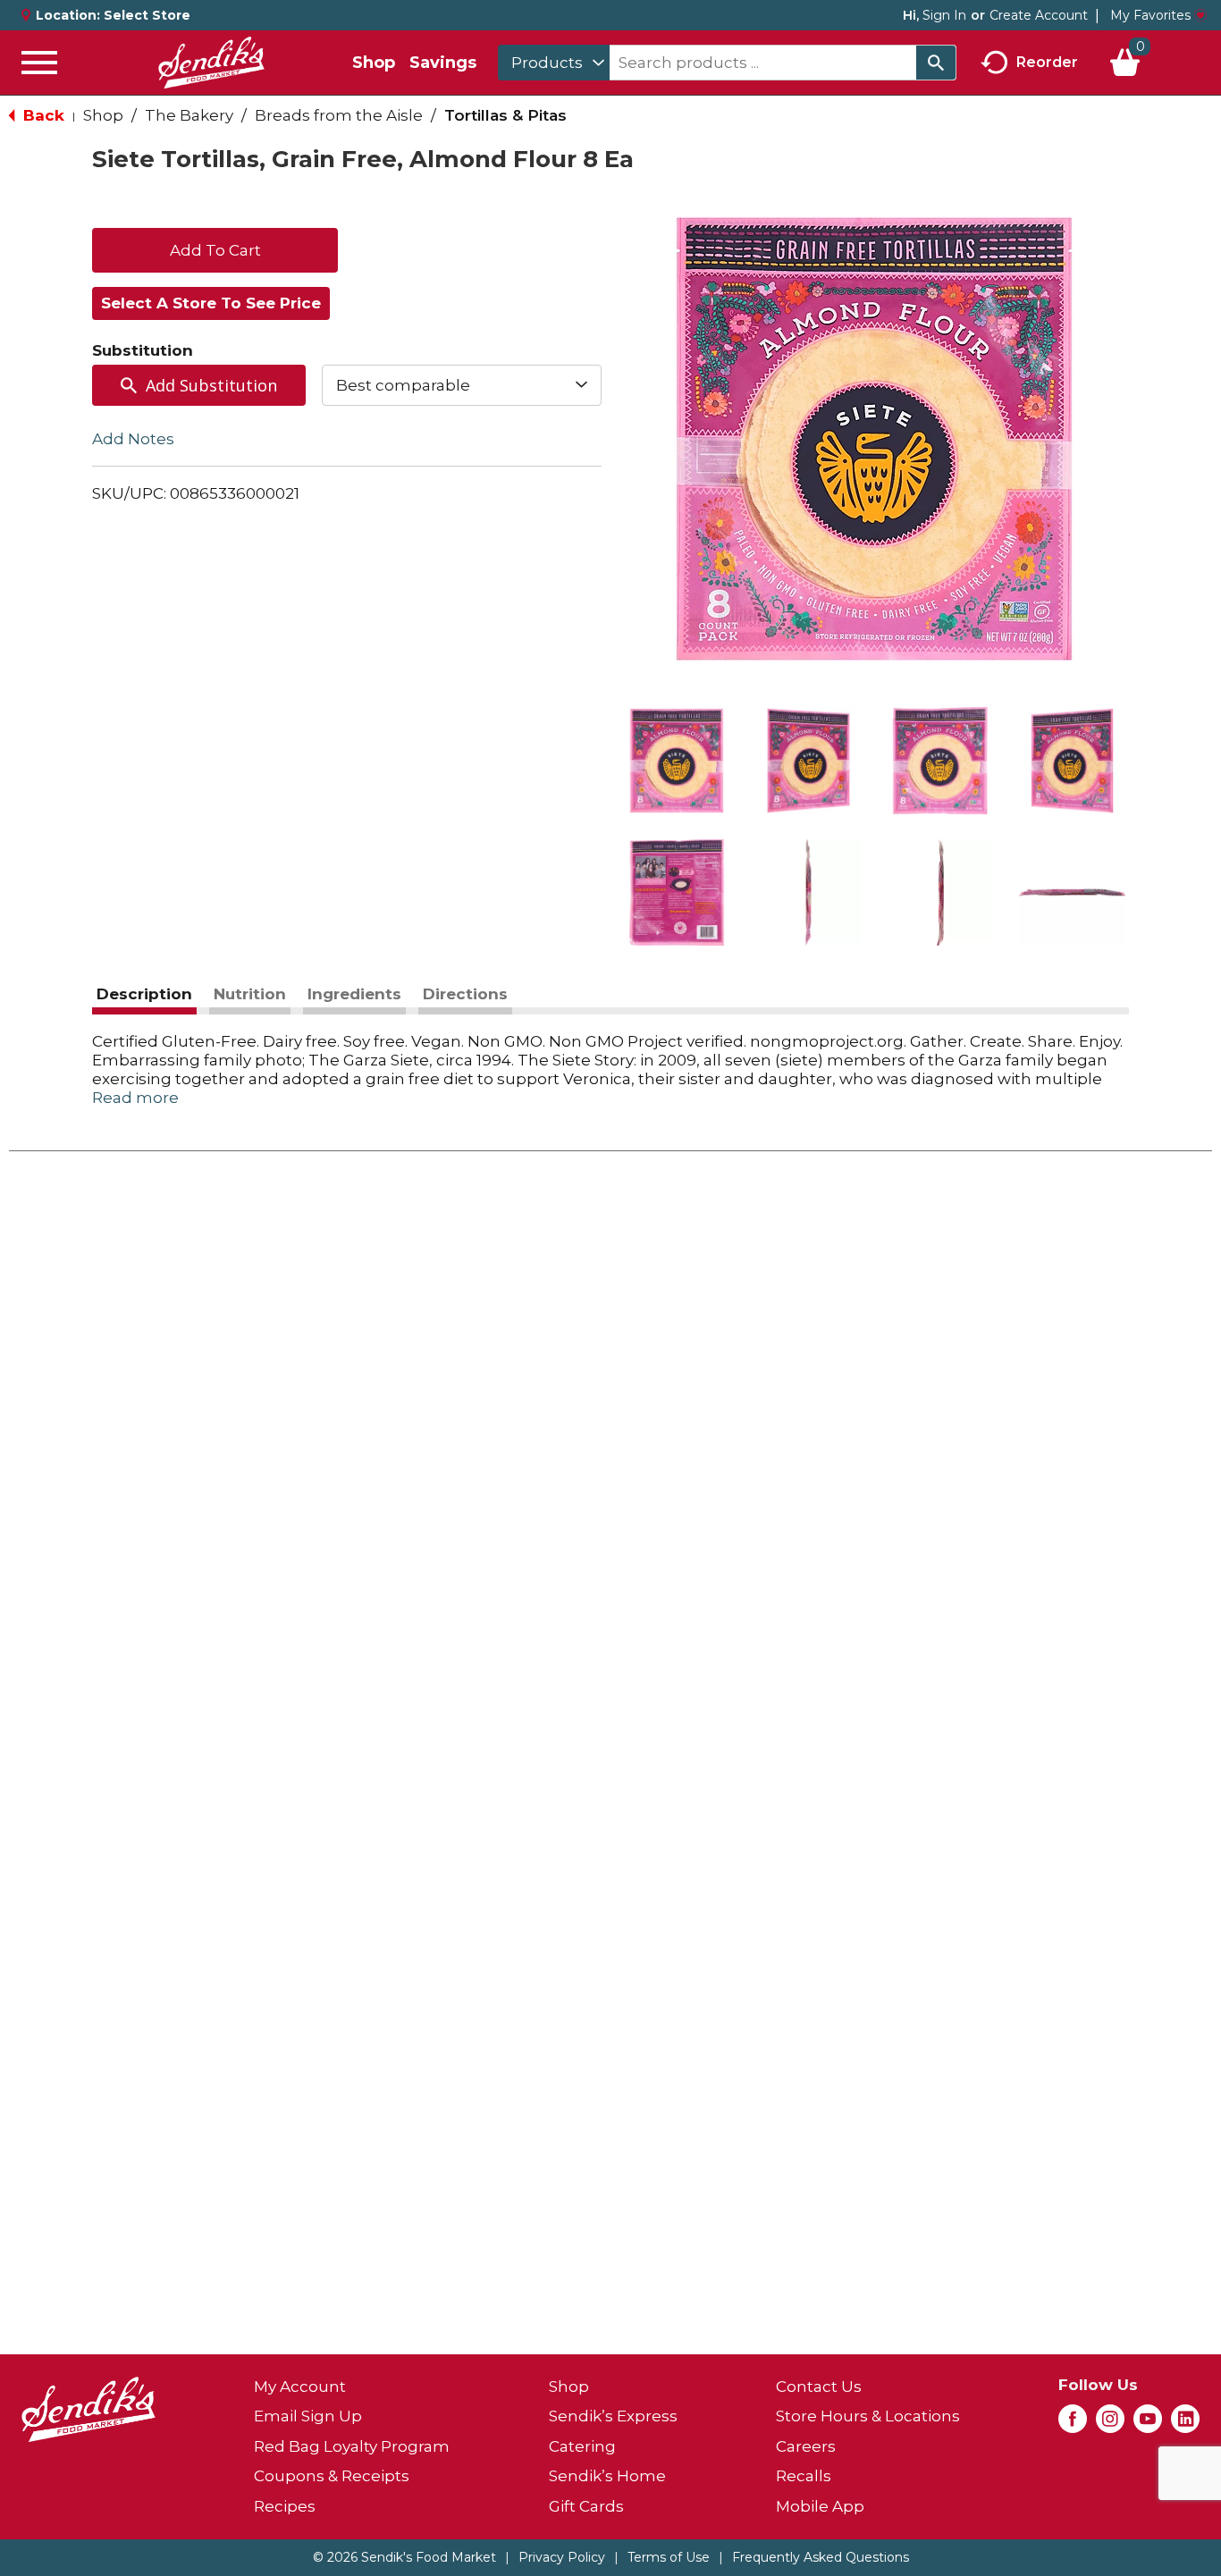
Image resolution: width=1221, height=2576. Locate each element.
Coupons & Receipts (332, 2476)
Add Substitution (211, 385)
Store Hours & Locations (868, 2416)
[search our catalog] (936, 63)
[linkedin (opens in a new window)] (1185, 2424)
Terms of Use (669, 2557)
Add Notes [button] (133, 439)
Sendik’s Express (613, 2416)
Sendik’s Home (607, 2476)
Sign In (944, 15)
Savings (443, 63)
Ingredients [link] (354, 994)
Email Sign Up (308, 2416)
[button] (677, 761)
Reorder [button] (1047, 61)
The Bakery (189, 115)
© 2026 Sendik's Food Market (404, 2557)
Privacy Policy (562, 2557)
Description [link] (144, 994)
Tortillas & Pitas (505, 115)
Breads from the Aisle (339, 115)
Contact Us (819, 2387)
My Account (300, 2387)
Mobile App (820, 2506)
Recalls (804, 2476)
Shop (374, 63)
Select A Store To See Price (211, 303)
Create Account (1039, 15)
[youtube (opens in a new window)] (1148, 2424)
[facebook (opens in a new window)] (1073, 2424)
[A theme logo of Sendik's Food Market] (211, 63)
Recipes (285, 2506)
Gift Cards (586, 2506)
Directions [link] (465, 994)
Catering (582, 2446)
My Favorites (1150, 15)
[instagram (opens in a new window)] (1110, 2424)
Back (42, 115)
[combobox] (554, 63)
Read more (135, 1098)
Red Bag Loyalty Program (352, 2446)
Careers (806, 2446)
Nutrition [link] (250, 994)
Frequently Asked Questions (821, 2557)
